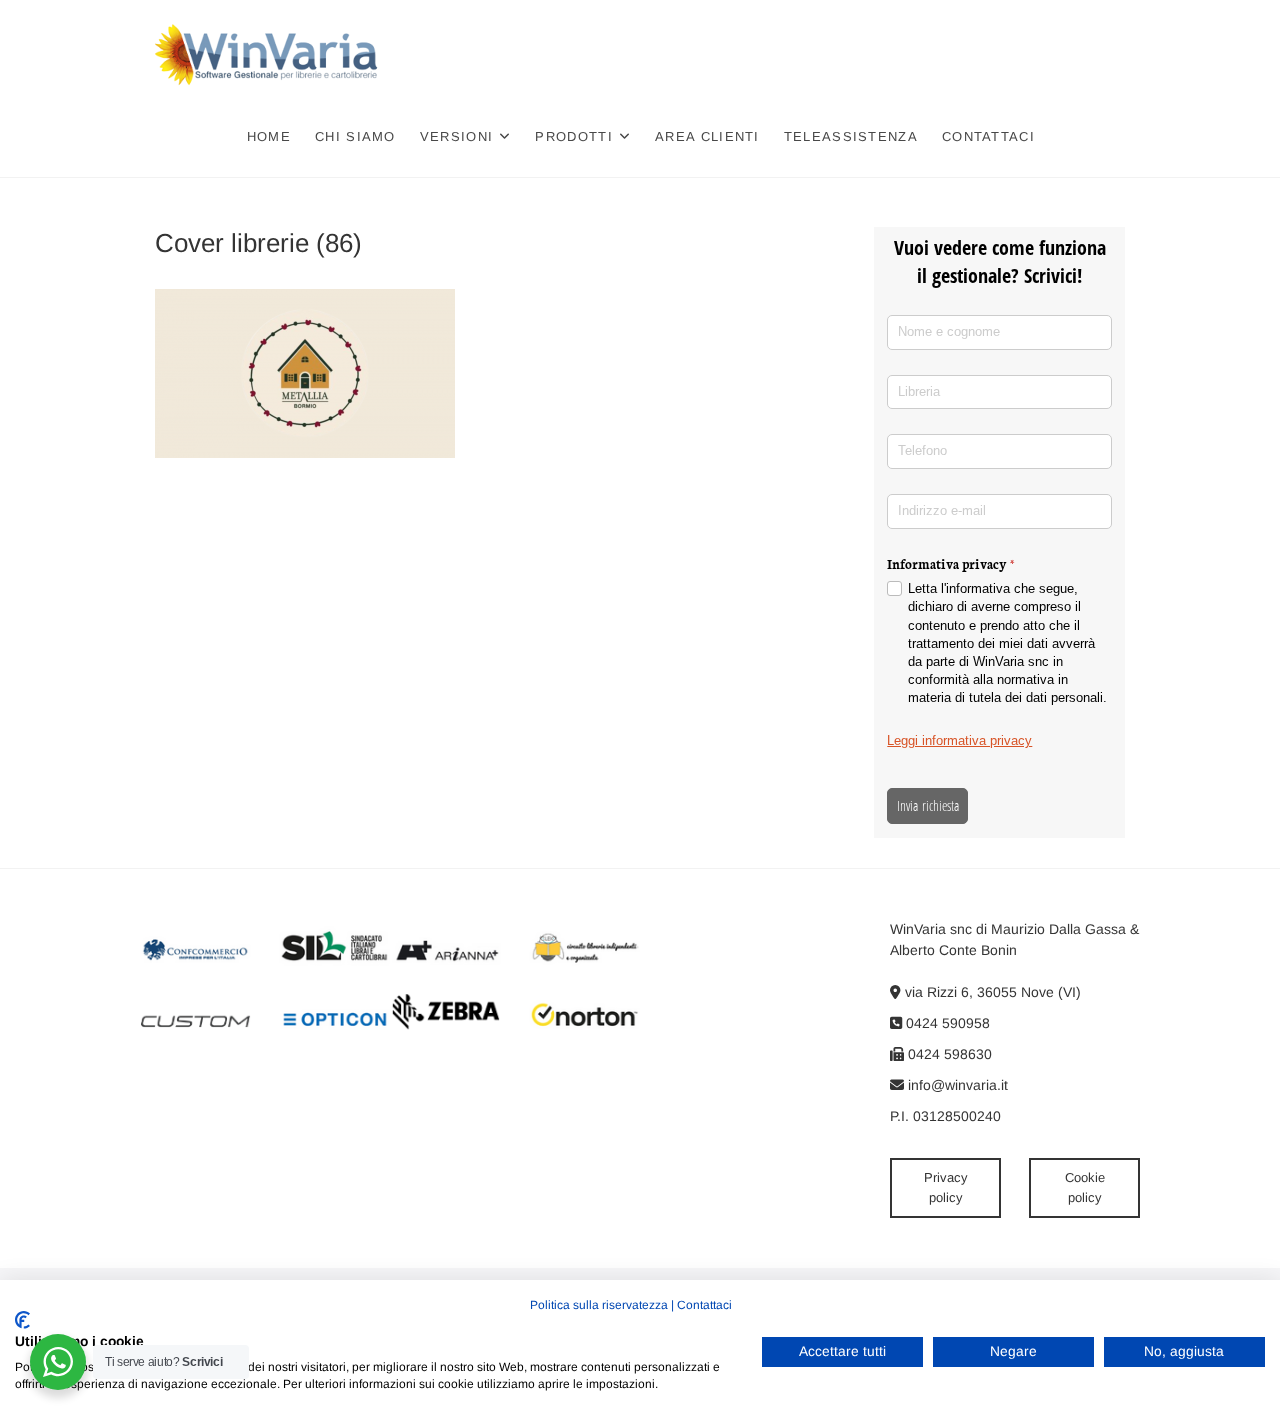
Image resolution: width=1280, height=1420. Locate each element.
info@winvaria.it (956, 1085)
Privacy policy (946, 1187)
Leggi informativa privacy (959, 740)
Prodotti (573, 136)
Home (269, 136)
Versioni (456, 136)
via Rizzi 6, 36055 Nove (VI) (991, 992)
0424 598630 (948, 1054)
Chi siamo (355, 136)
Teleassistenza (851, 136)
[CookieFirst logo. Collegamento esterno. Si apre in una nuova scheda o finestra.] (22, 1320)
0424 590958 (946, 1023)
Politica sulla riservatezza (599, 1305)
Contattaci (988, 136)
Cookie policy (1085, 1187)
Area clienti (707, 136)
